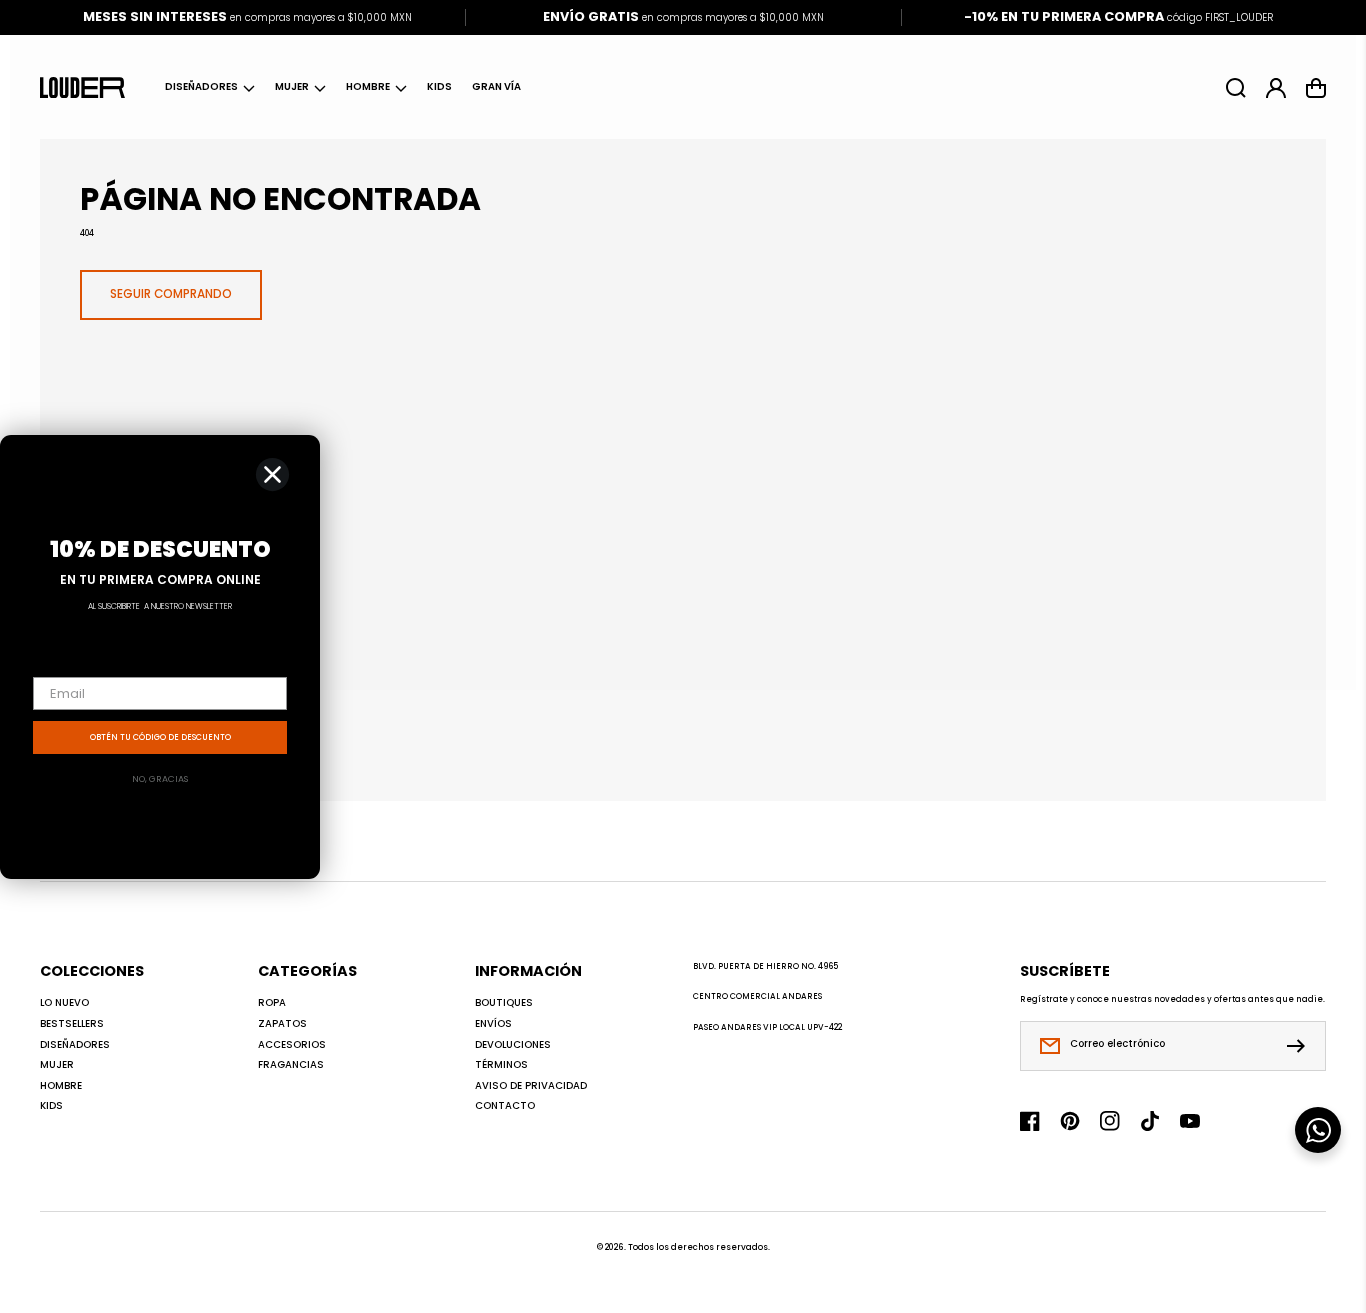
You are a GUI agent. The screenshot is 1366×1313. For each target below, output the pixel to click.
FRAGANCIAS (291, 1065)
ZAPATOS (282, 1024)
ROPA (272, 1003)
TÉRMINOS (501, 1065)
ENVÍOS (493, 1024)
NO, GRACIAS (160, 779)
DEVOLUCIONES (513, 1045)
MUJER (292, 87)
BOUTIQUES (504, 1003)
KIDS (51, 1106)
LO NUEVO (64, 1003)
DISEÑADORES (201, 87)
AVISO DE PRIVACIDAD (531, 1086)
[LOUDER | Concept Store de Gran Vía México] (83, 87)
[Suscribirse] (1301, 1046)
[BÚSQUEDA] (1236, 88)
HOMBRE (368, 87)
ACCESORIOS (292, 1045)
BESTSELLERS (72, 1024)
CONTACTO (505, 1106)
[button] (210, 88)
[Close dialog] (272, 474)
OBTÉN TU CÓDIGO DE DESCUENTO (160, 737)
